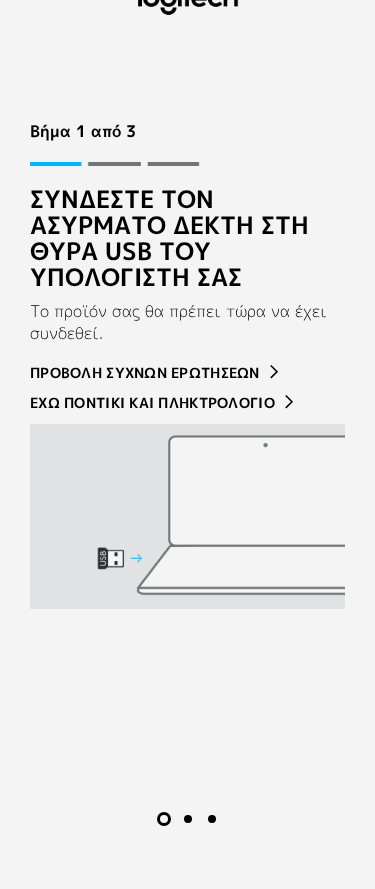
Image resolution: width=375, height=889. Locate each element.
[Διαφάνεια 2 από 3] (188, 819)
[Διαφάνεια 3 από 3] (212, 819)
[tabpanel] (187, 364)
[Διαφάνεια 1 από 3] (164, 819)
